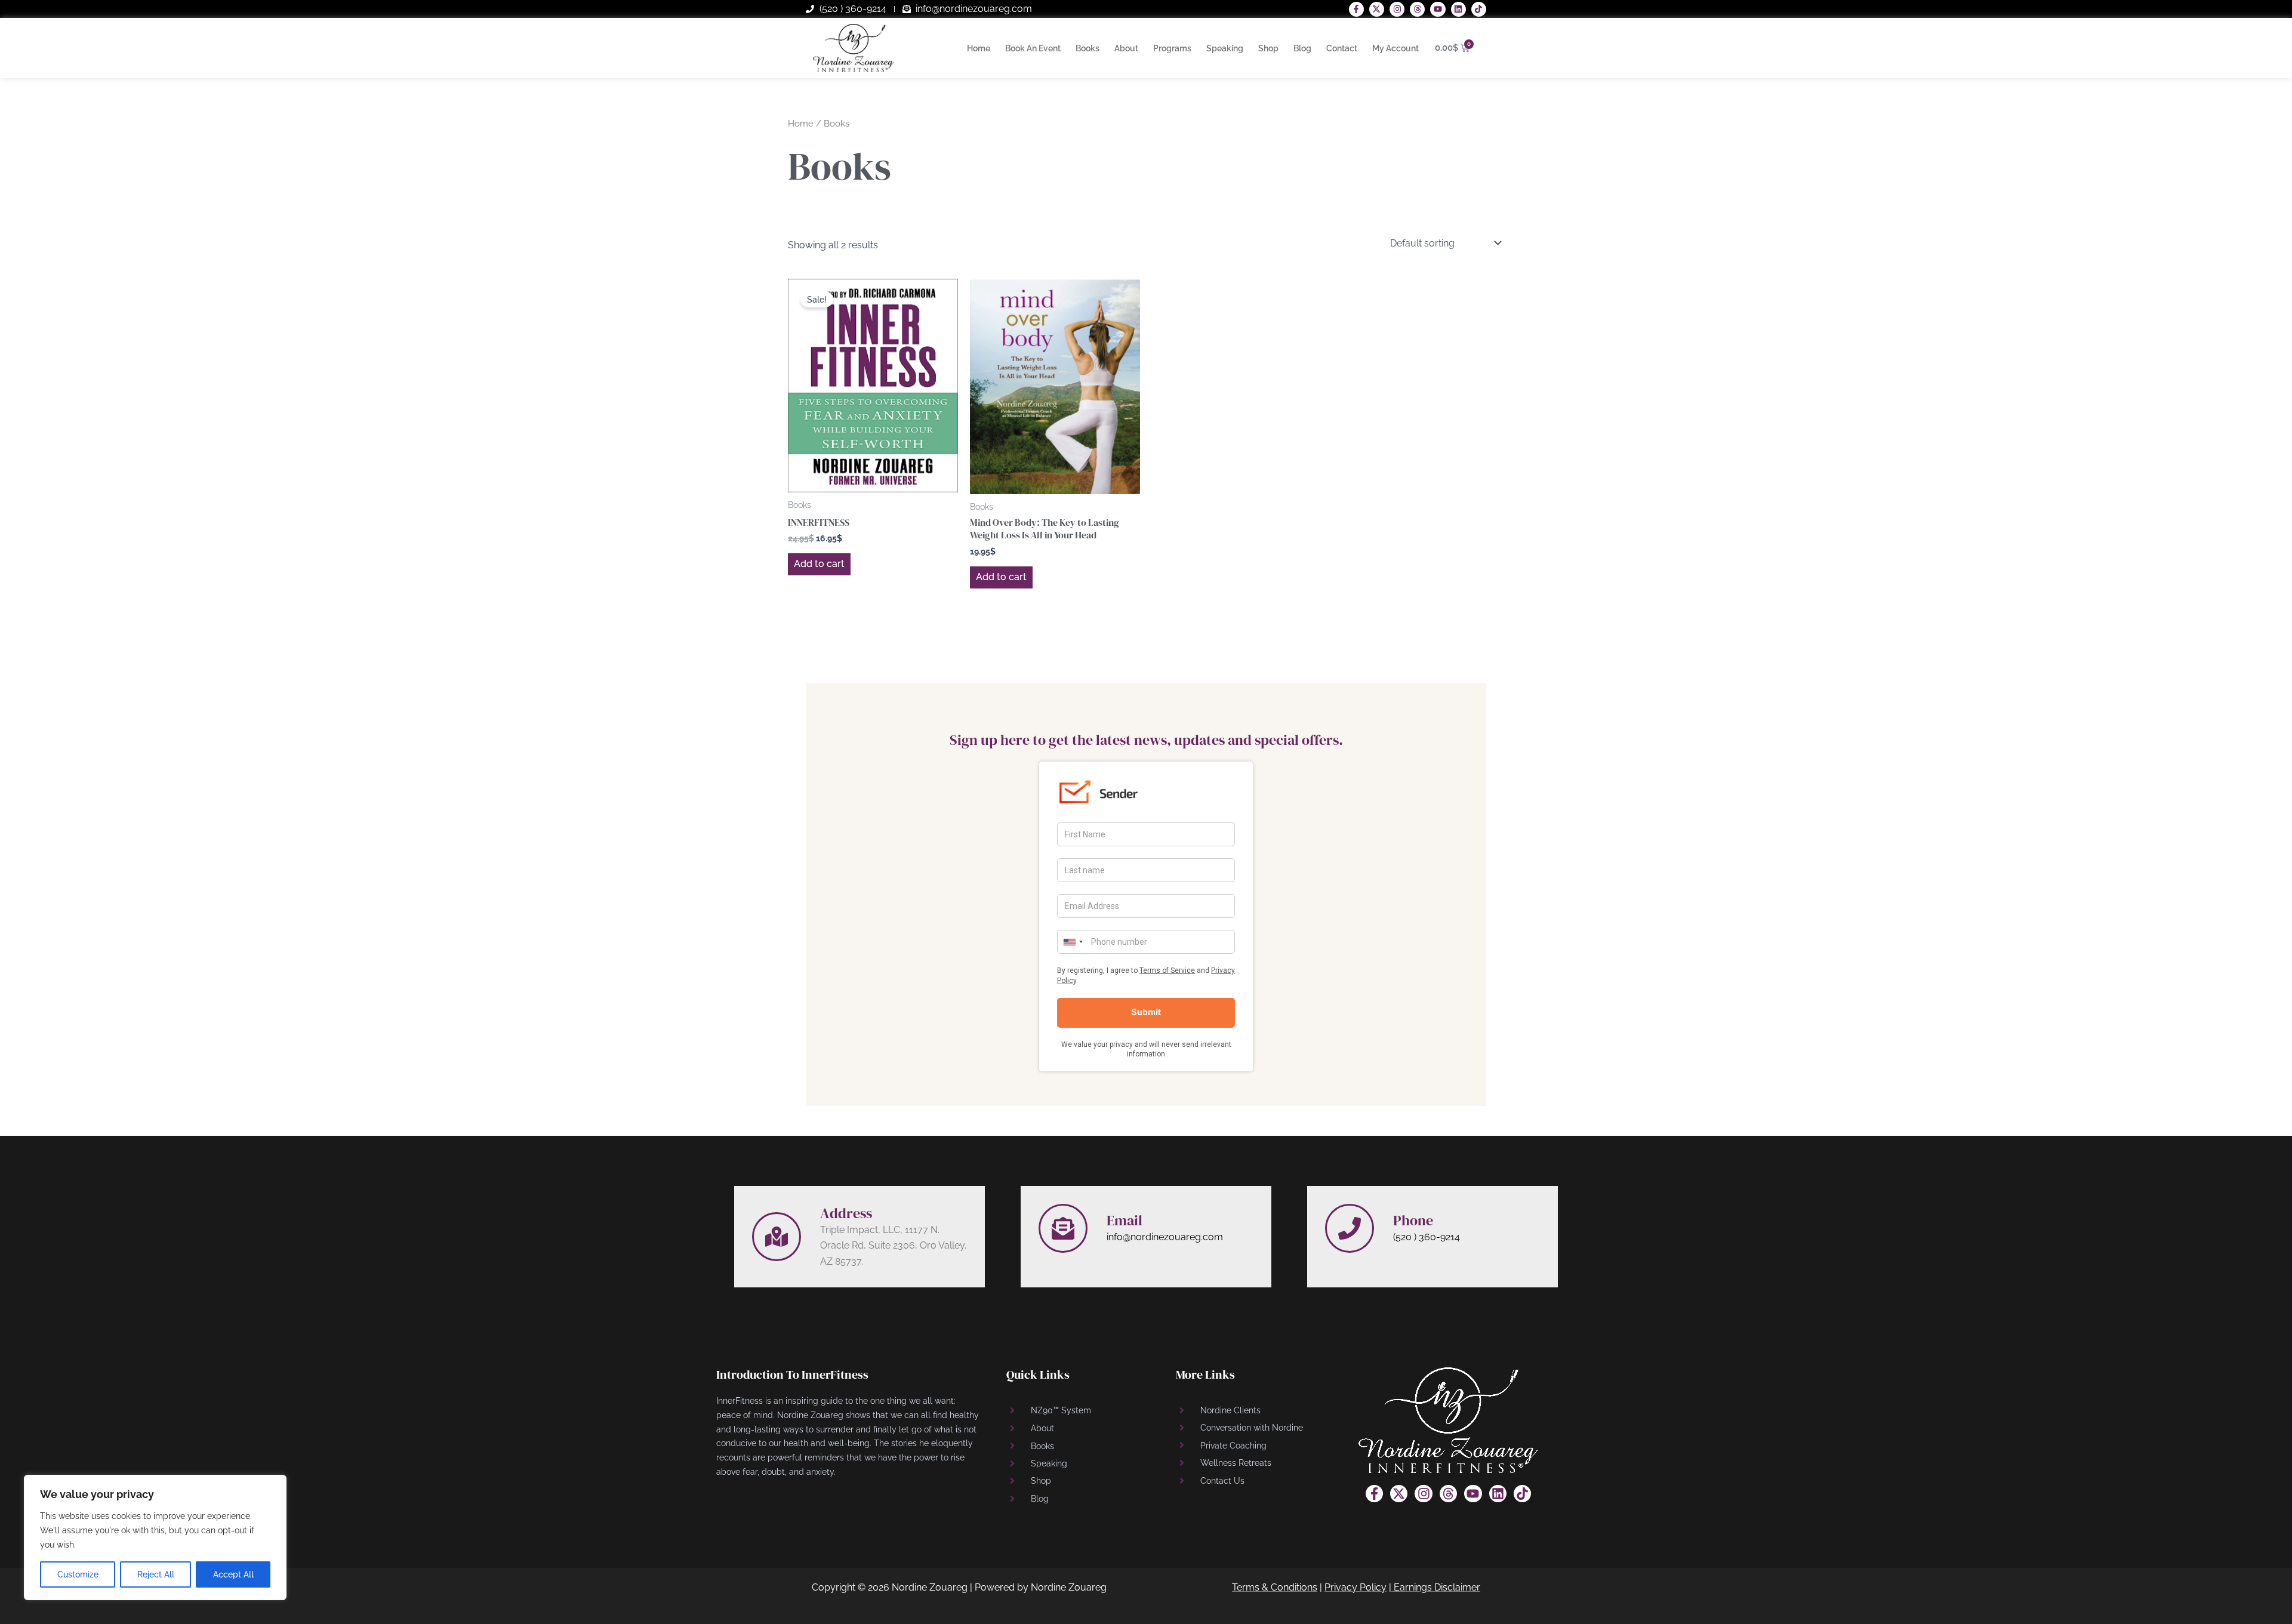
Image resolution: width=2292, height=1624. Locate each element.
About (1126, 48)
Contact (1342, 48)
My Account (1395, 48)
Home (979, 48)
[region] (155, 1537)
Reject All (156, 1574)
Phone (1413, 1220)
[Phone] (1350, 1228)
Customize (78, 1574)
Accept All (233, 1574)
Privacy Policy (1356, 1587)
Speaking (1225, 48)
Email (1125, 1220)
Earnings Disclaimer (1437, 1587)
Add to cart (819, 564)
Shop (1268, 48)
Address (846, 1213)
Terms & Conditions (1275, 1587)
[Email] (1063, 1228)
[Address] (777, 1237)
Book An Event (1033, 48)
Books (1088, 48)
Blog (1302, 48)
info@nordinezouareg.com (1165, 1237)
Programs (1172, 48)
